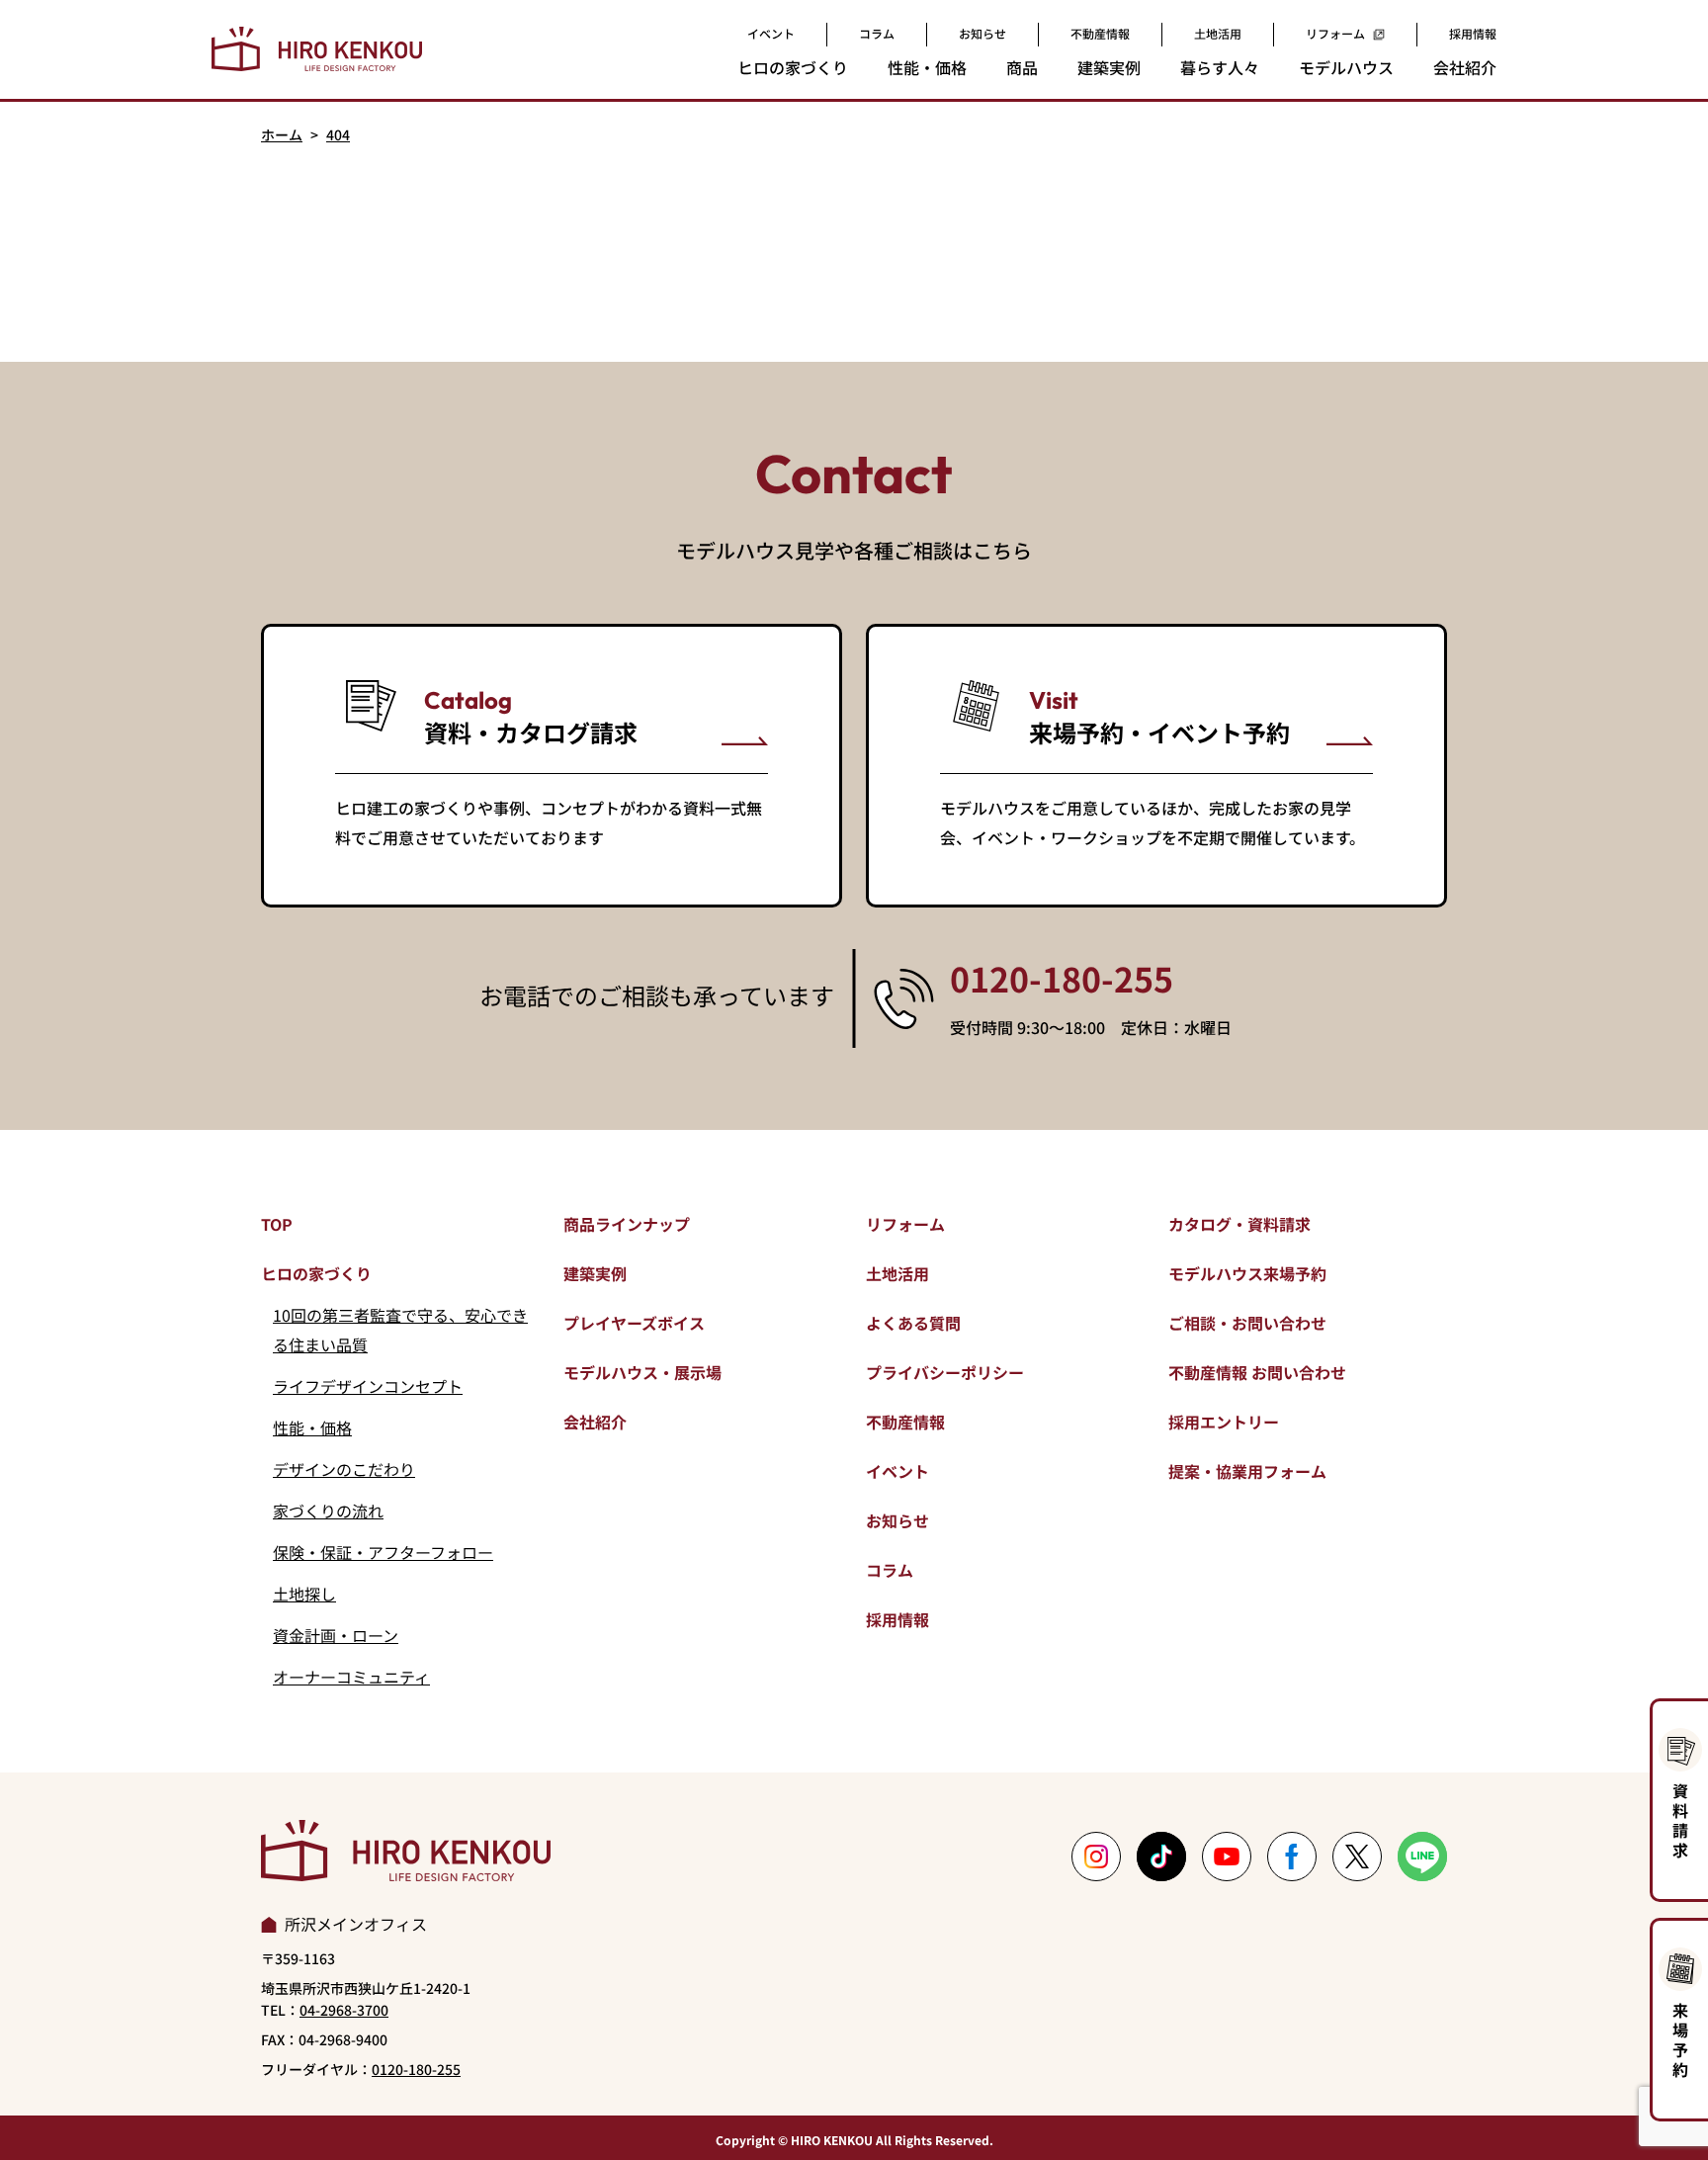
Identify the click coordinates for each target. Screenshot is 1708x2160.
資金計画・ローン (336, 1635)
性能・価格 (312, 1427)
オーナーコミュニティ (351, 1677)
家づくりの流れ (328, 1511)
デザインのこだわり (344, 1469)
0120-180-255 (1062, 979)
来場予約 (1680, 2039)
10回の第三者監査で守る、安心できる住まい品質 (400, 1330)
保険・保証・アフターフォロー (383, 1552)
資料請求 (1680, 1820)
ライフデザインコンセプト (368, 1386)
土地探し (304, 1594)
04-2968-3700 (344, 2010)
